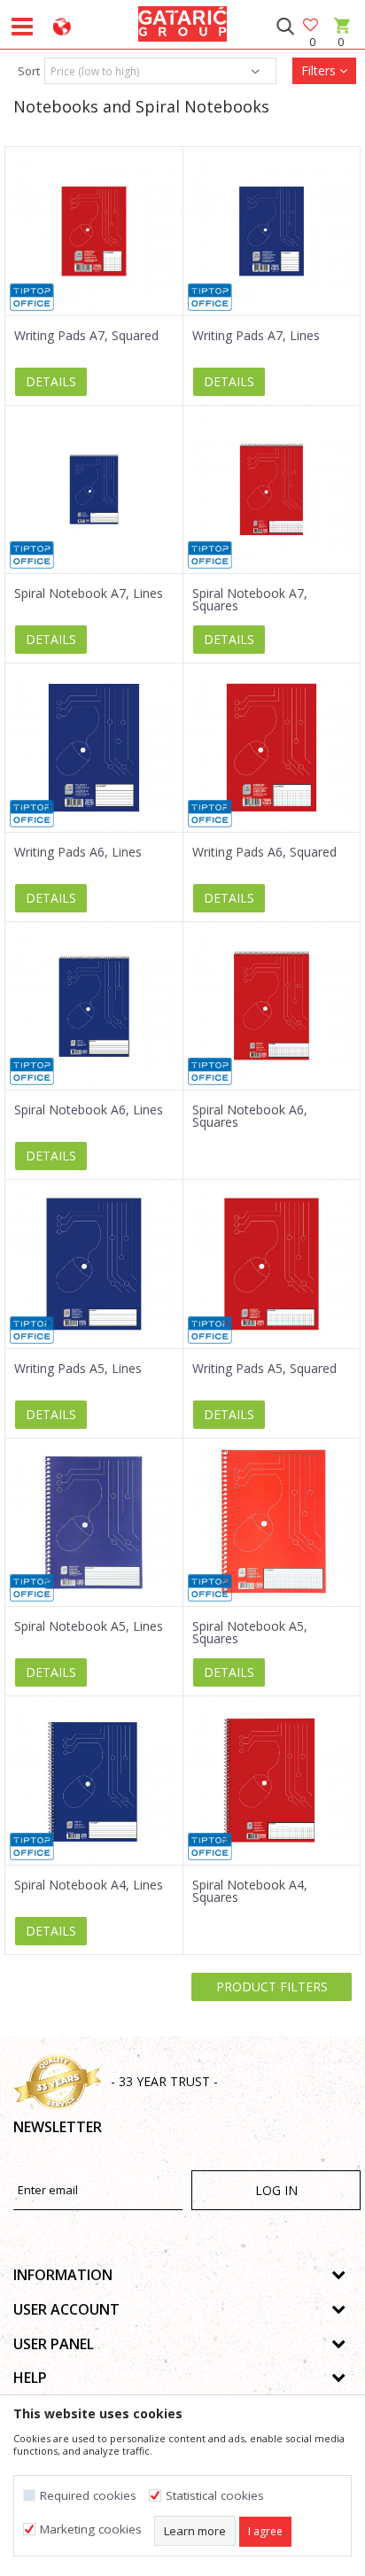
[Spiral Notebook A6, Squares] (272, 1006)
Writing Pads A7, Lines (256, 336)
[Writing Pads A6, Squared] (272, 748)
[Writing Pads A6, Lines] (94, 748)
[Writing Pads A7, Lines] (272, 231)
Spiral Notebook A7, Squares (250, 600)
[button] (285, 27)
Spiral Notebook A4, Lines (89, 1885)
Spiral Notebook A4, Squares (250, 1891)
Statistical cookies (215, 2496)
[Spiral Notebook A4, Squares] (272, 1781)
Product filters (272, 1986)
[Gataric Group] (182, 21)
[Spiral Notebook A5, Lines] (94, 1523)
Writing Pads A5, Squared (264, 1369)
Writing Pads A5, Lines (78, 1369)
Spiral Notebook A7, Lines (89, 594)
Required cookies (88, 2496)
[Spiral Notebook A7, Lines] (94, 490)
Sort (29, 71)
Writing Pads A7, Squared (86, 336)
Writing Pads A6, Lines (78, 852)
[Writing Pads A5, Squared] (272, 1264)
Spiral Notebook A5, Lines (89, 1626)
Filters (320, 70)
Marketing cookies (91, 2529)
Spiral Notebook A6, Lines (89, 1110)
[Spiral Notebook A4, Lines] (94, 1781)
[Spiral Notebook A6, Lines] (94, 1006)
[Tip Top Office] (32, 297)
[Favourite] (312, 26)
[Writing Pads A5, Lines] (94, 1264)
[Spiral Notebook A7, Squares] (272, 490)
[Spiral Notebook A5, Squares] (272, 1523)
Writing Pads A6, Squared (264, 852)
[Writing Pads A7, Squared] (94, 231)
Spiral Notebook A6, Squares (250, 1116)
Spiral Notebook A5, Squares (250, 1633)
